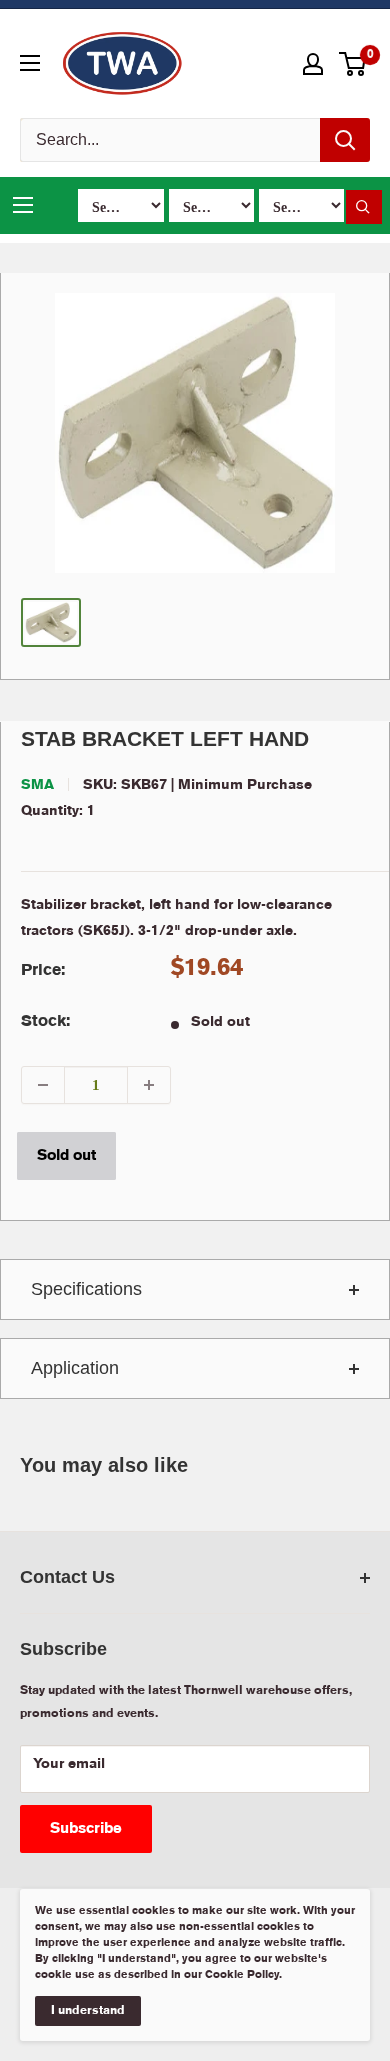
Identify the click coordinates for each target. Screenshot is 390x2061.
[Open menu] (30, 63)
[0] (353, 64)
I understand (88, 2010)
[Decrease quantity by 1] (43, 1085)
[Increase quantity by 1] (149, 1085)
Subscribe (86, 1829)
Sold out (66, 1156)
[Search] (345, 140)
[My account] (313, 64)
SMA (37, 785)
